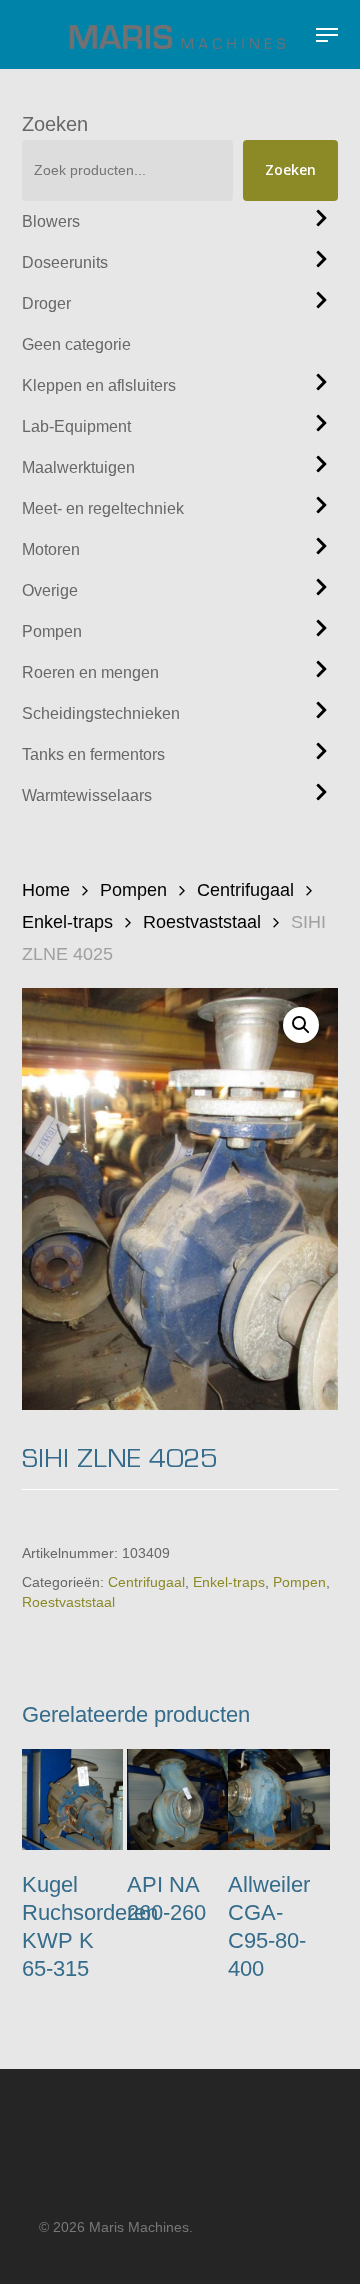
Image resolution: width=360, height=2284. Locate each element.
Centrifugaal (245, 890)
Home (46, 890)
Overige (50, 590)
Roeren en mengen (90, 672)
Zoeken (55, 124)
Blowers (51, 221)
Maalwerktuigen (78, 467)
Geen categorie (76, 344)
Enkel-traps (67, 922)
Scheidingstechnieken (101, 713)
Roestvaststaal (202, 922)
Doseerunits (65, 262)
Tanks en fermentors (93, 754)
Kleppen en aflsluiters (99, 385)
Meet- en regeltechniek (103, 508)
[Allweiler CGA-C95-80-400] (278, 1799)
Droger (46, 303)
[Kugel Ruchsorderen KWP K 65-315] (72, 1799)
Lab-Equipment (76, 426)
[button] (327, 35)
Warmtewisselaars (87, 795)
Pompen (52, 631)
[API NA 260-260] (177, 1799)
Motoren (51, 549)
